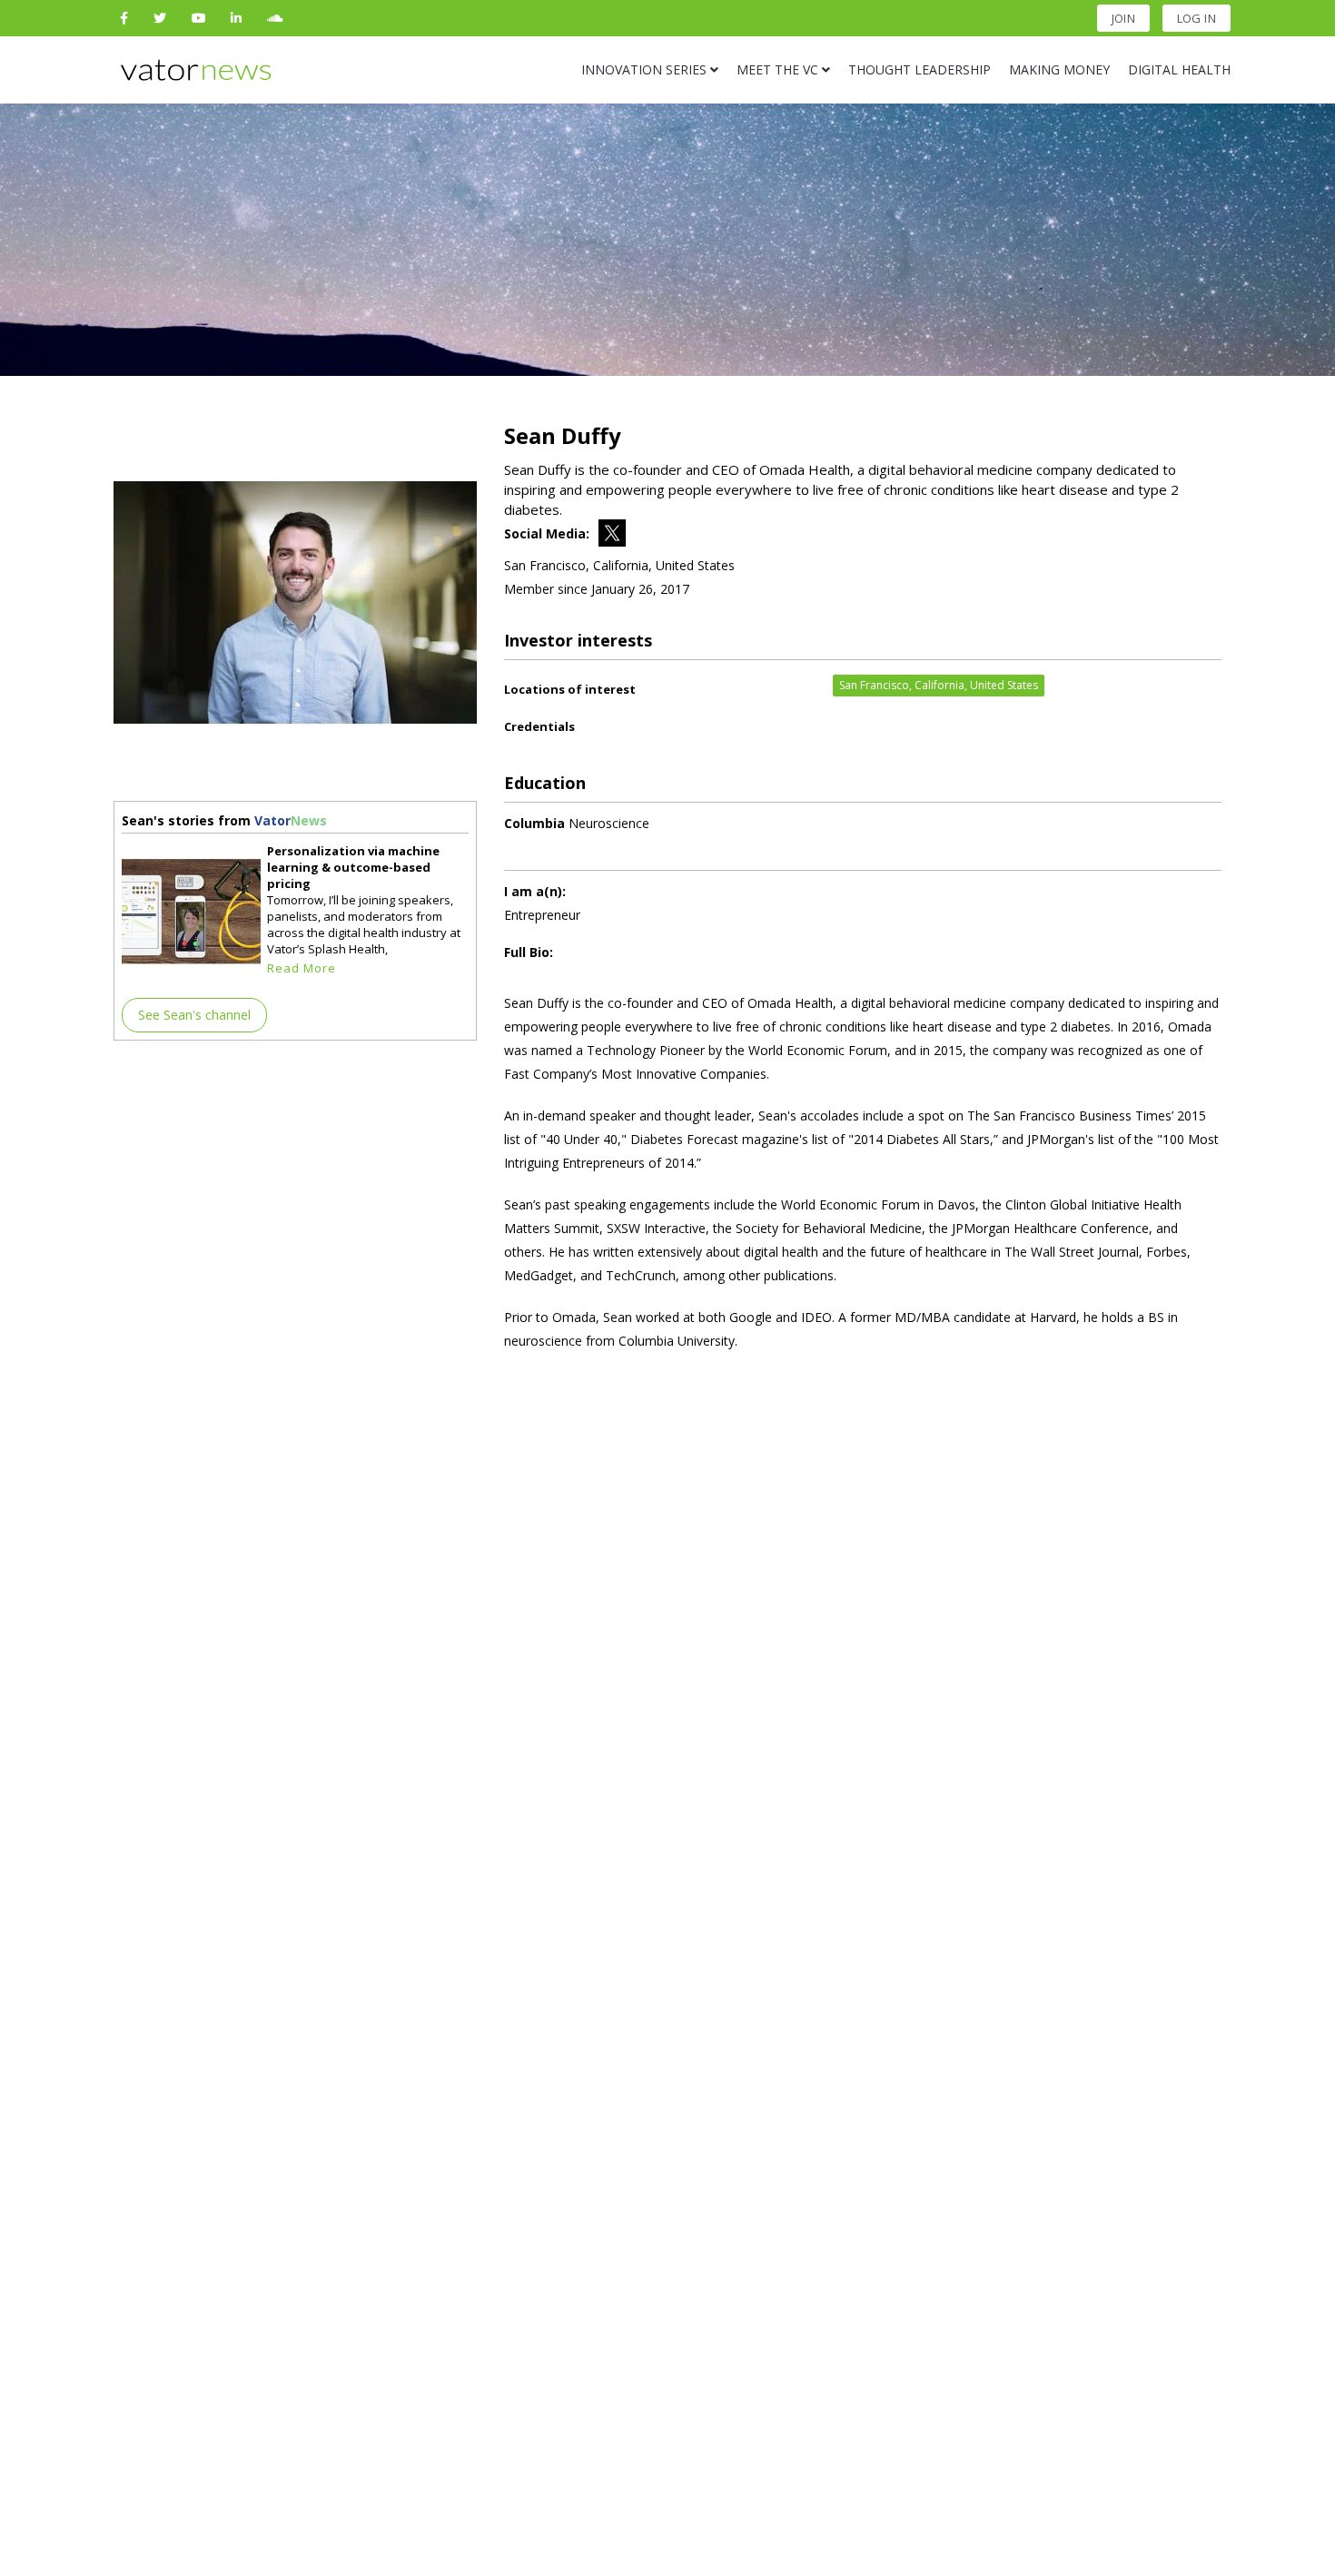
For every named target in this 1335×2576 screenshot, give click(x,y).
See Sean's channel (194, 1015)
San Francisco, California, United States (939, 685)
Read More (302, 968)
